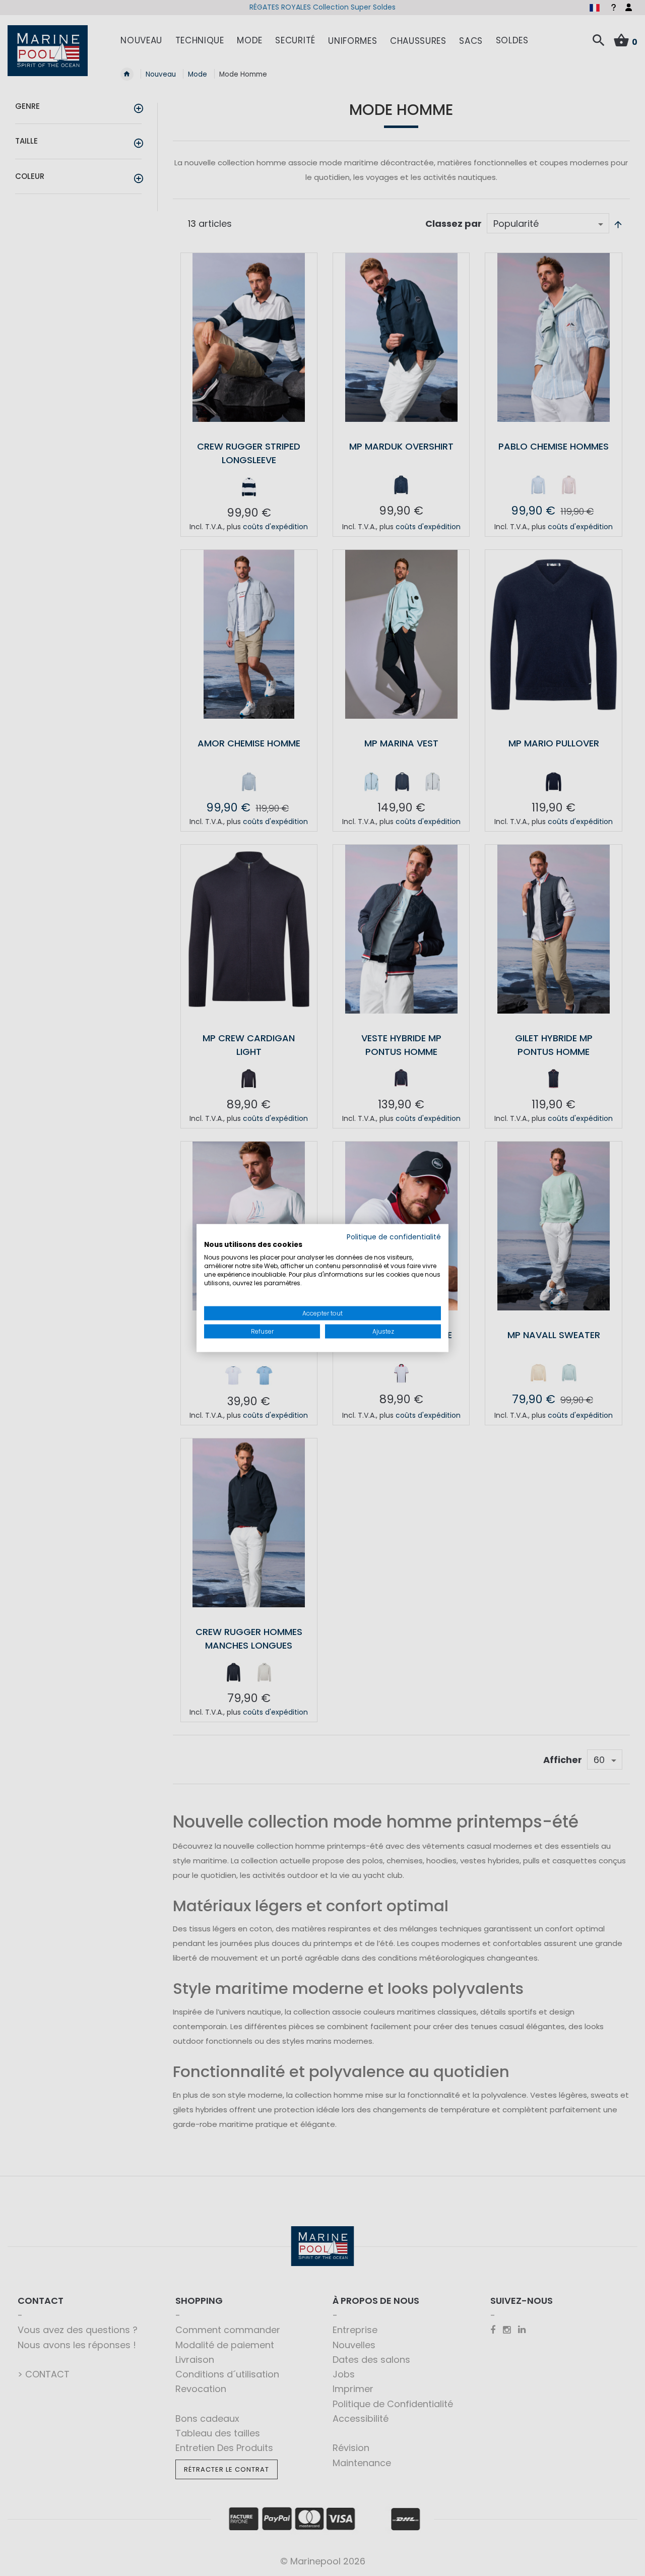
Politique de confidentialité (394, 1237)
